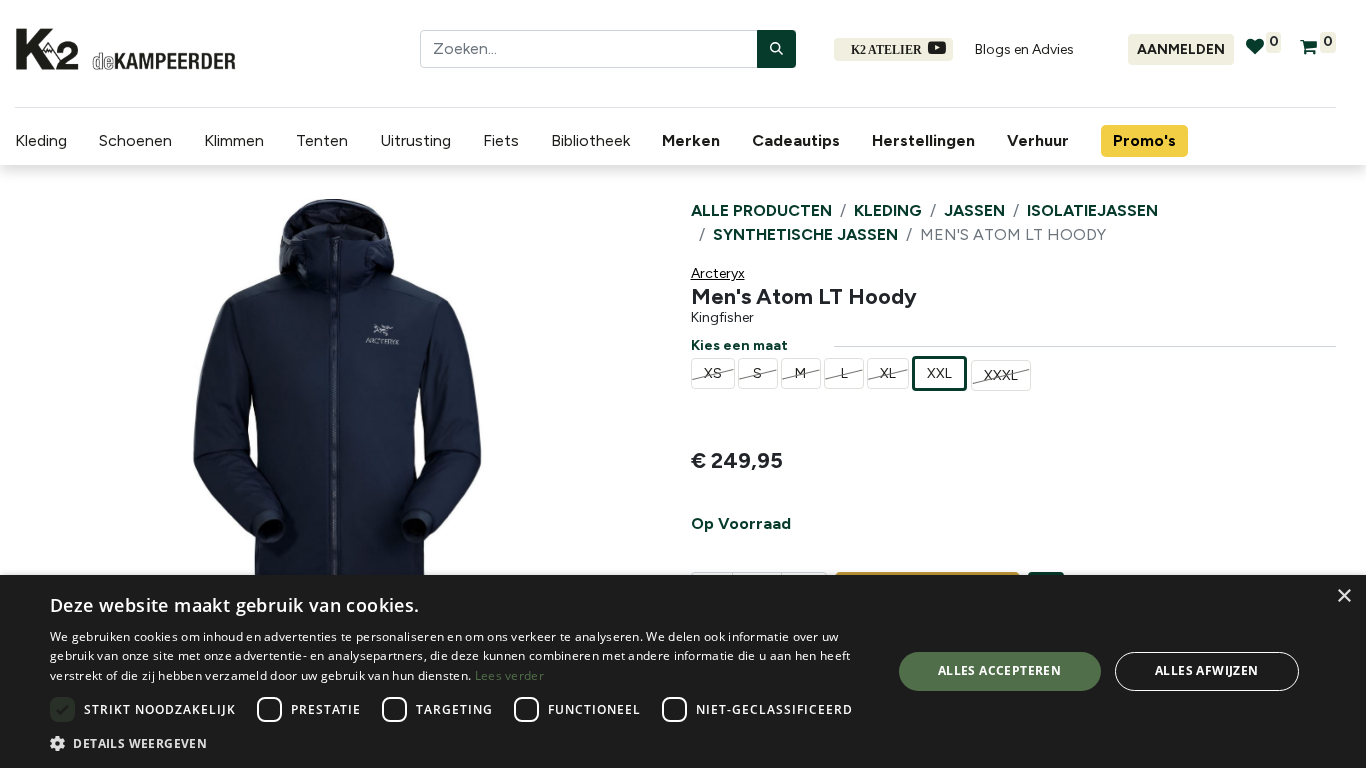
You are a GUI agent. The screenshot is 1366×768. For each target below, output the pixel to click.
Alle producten (761, 210)
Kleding (888, 210)
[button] (63, 399)
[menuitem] (695, 141)
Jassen (974, 210)
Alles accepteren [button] (999, 670)
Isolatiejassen (1092, 210)
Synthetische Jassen (805, 234)
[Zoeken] (776, 49)
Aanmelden (1181, 49)
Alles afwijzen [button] (1207, 670)
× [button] (1343, 596)
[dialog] (683, 671)
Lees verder (509, 675)
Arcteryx (718, 273)
